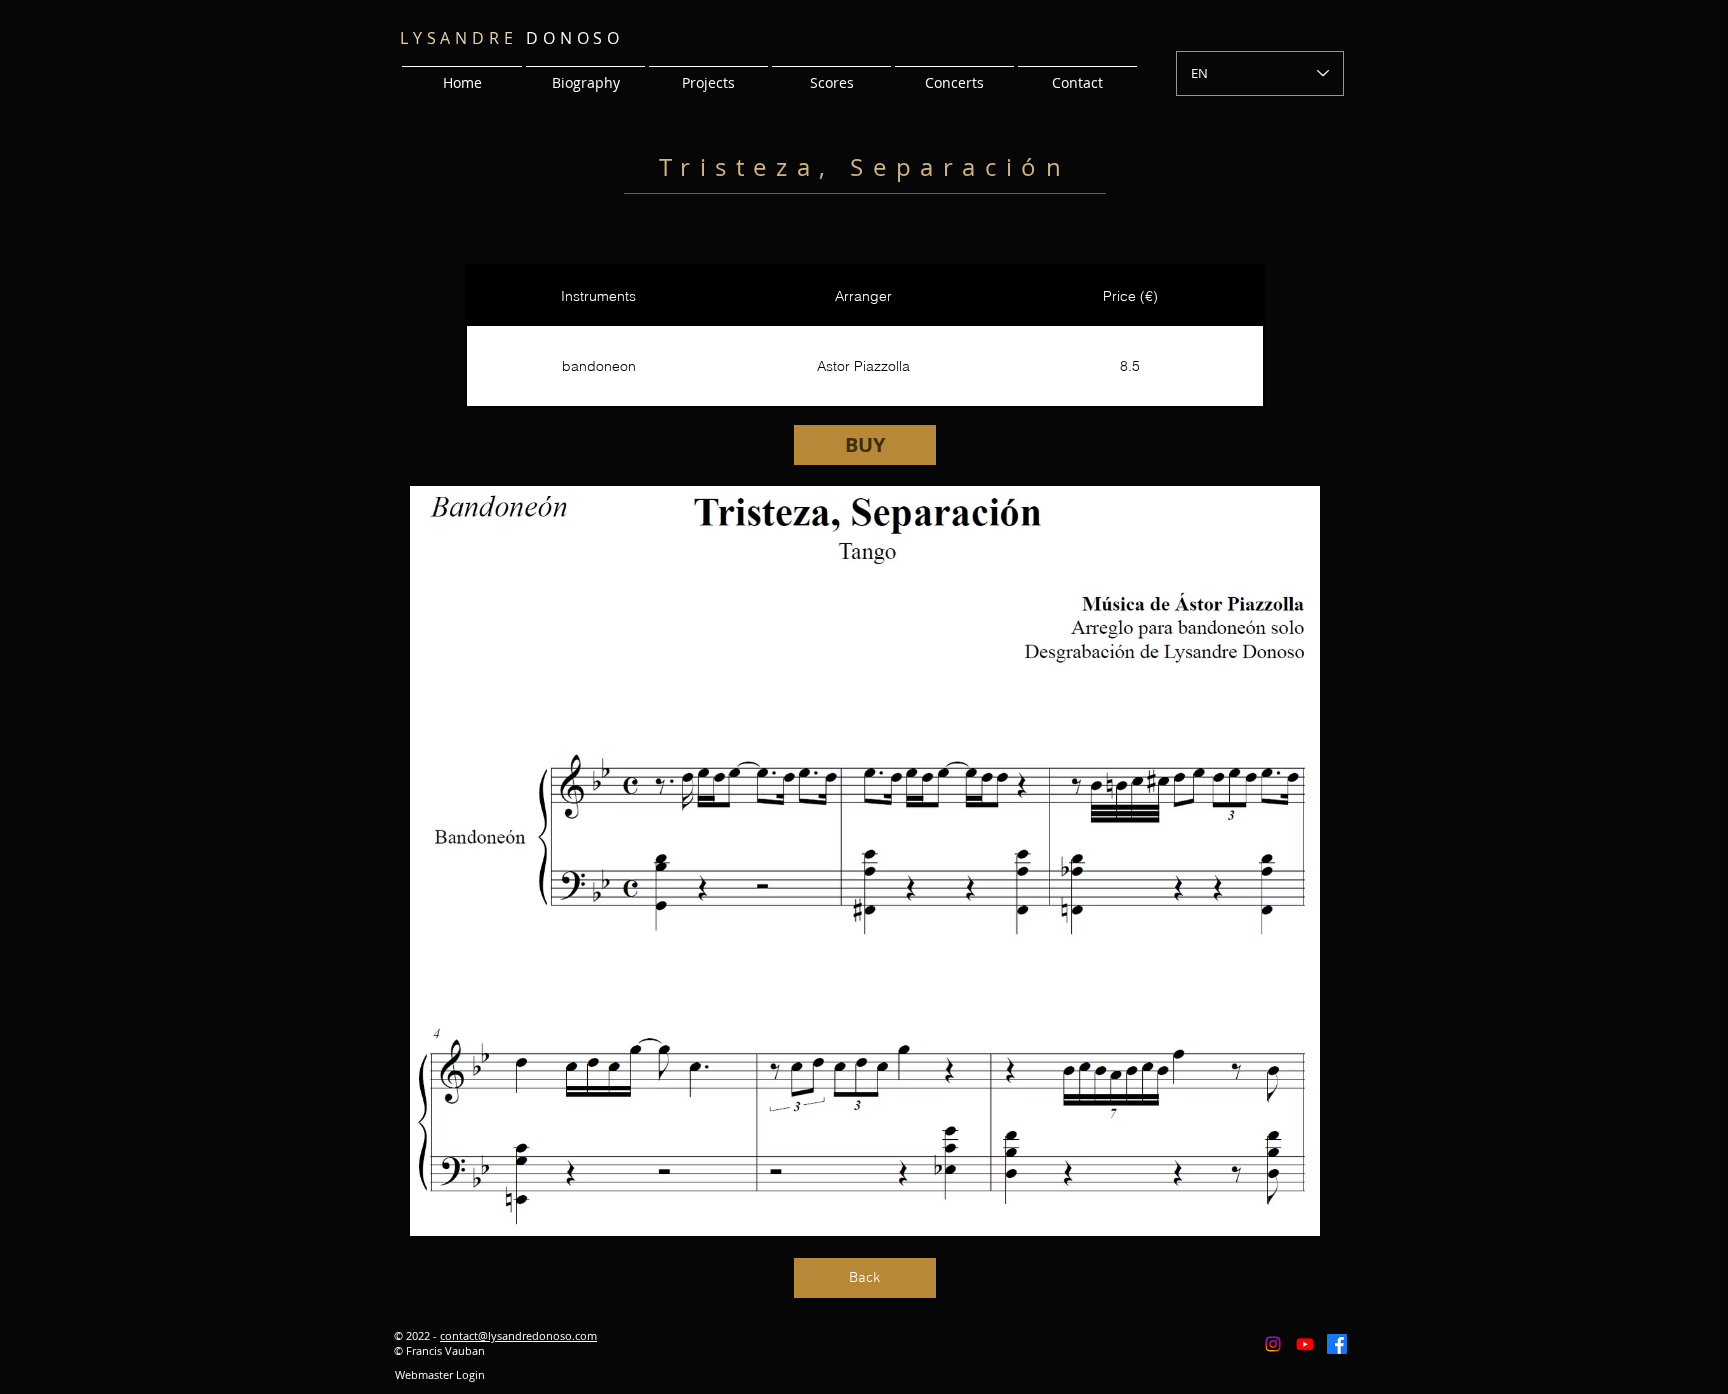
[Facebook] (1337, 1344)
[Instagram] (1273, 1344)
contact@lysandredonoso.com (518, 1335)
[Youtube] (1305, 1344)
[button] (708, 74)
